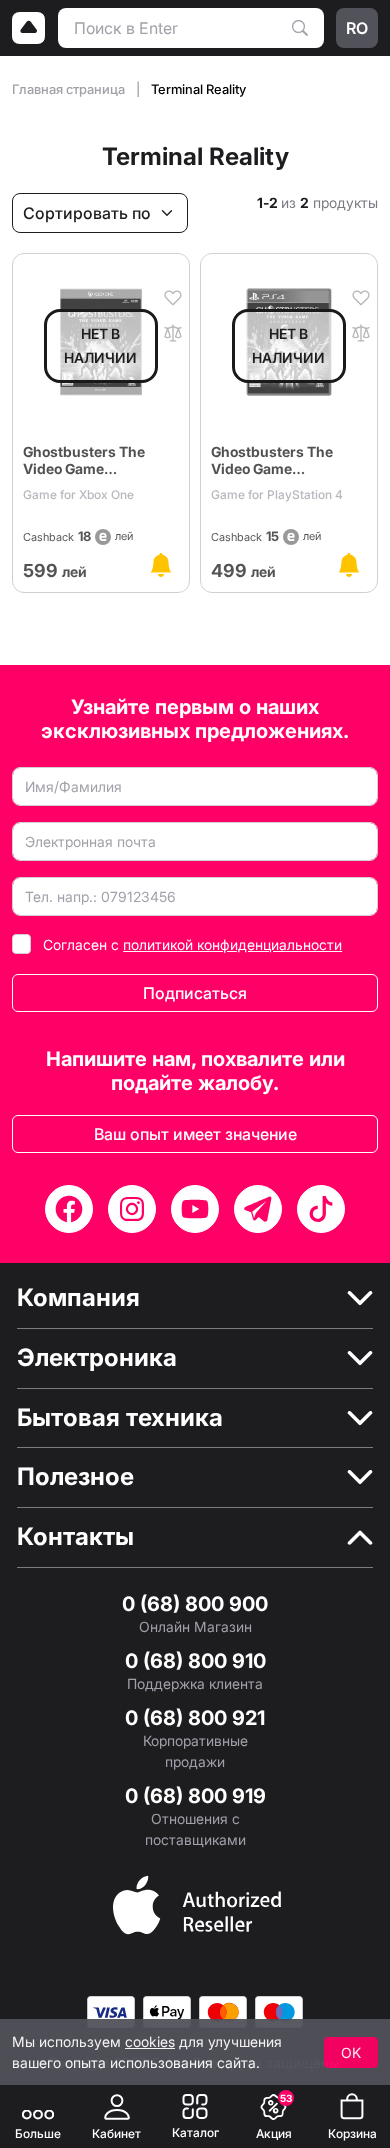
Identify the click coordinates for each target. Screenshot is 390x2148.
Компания (78, 1298)
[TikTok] (321, 1209)
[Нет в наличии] (161, 565)
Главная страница (70, 89)
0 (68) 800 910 (195, 1661)
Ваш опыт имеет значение (195, 1134)
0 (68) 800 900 (195, 1604)
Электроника (97, 1358)
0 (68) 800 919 (195, 1796)
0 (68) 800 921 (195, 1718)
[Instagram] (132, 1209)
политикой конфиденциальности (232, 944)
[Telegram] (258, 1209)
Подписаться (195, 993)
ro (357, 28)
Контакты (75, 1537)
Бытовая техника (120, 1418)
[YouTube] (195, 1209)
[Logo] (29, 28)
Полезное (75, 1477)
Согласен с (192, 944)
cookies (150, 2041)
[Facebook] (69, 1209)
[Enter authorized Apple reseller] (197, 1903)
